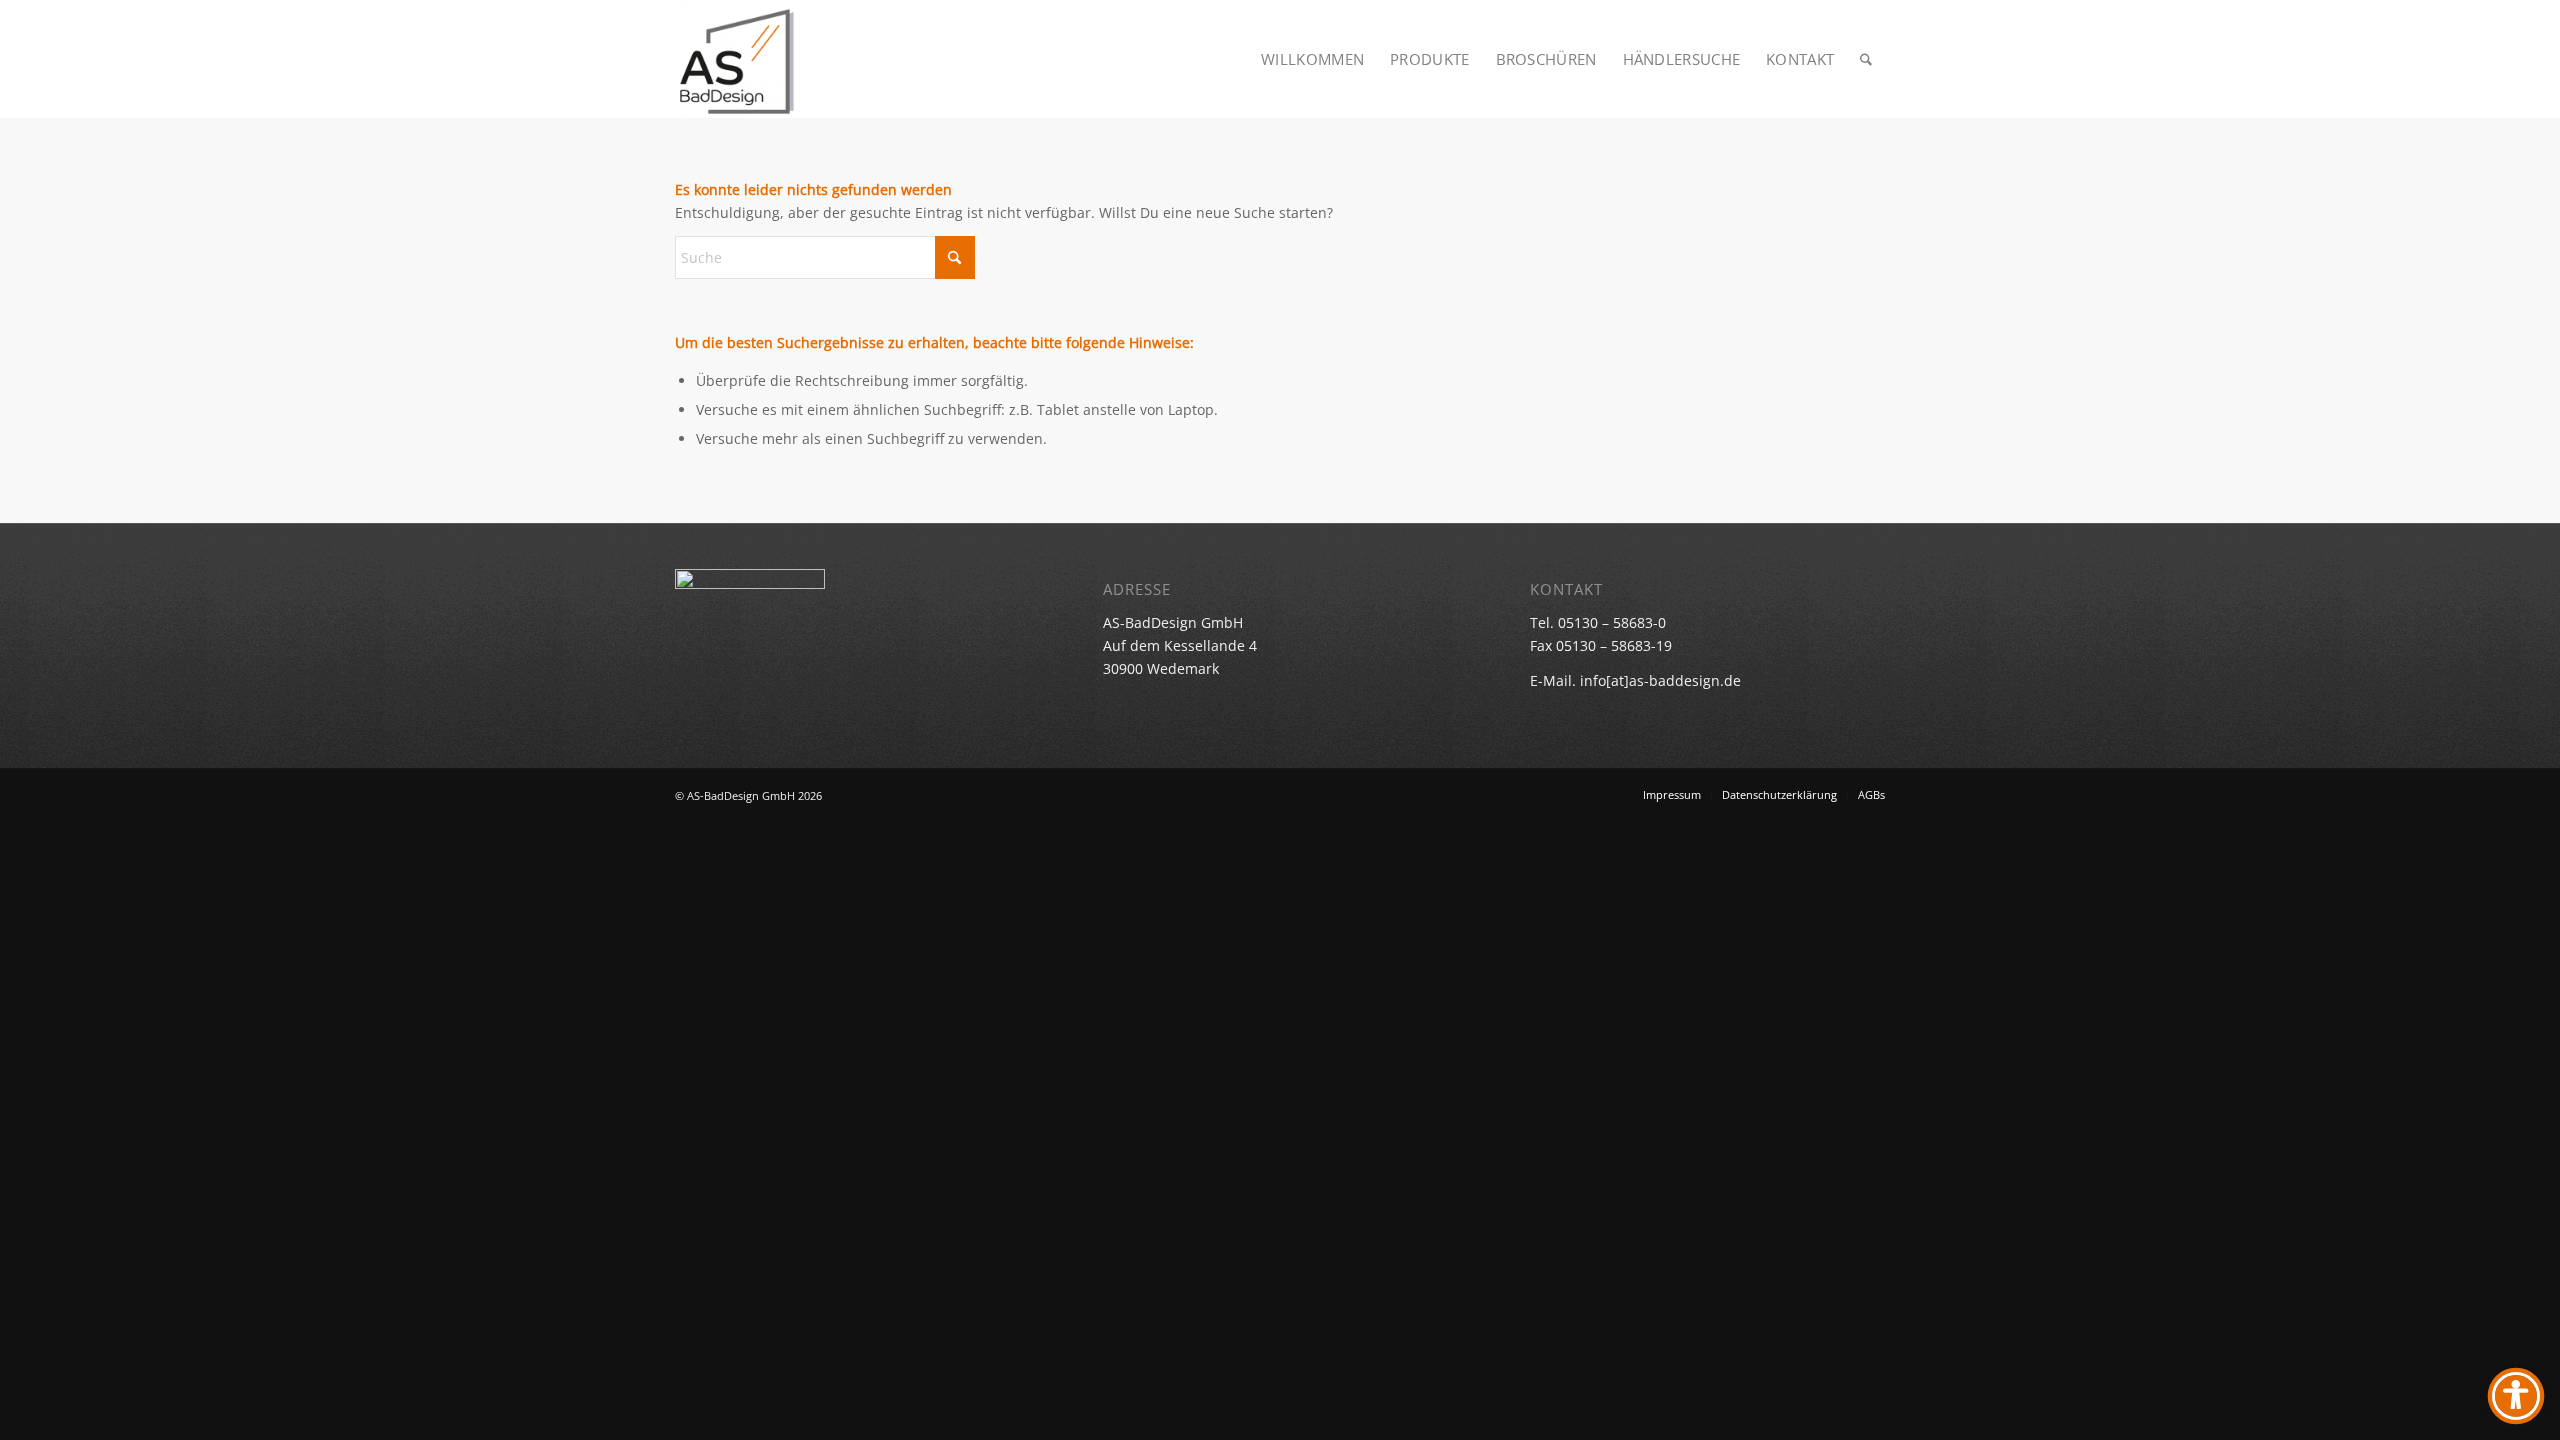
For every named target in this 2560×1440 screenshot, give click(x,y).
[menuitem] (1312, 59)
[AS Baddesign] (736, 59)
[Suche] (1866, 59)
